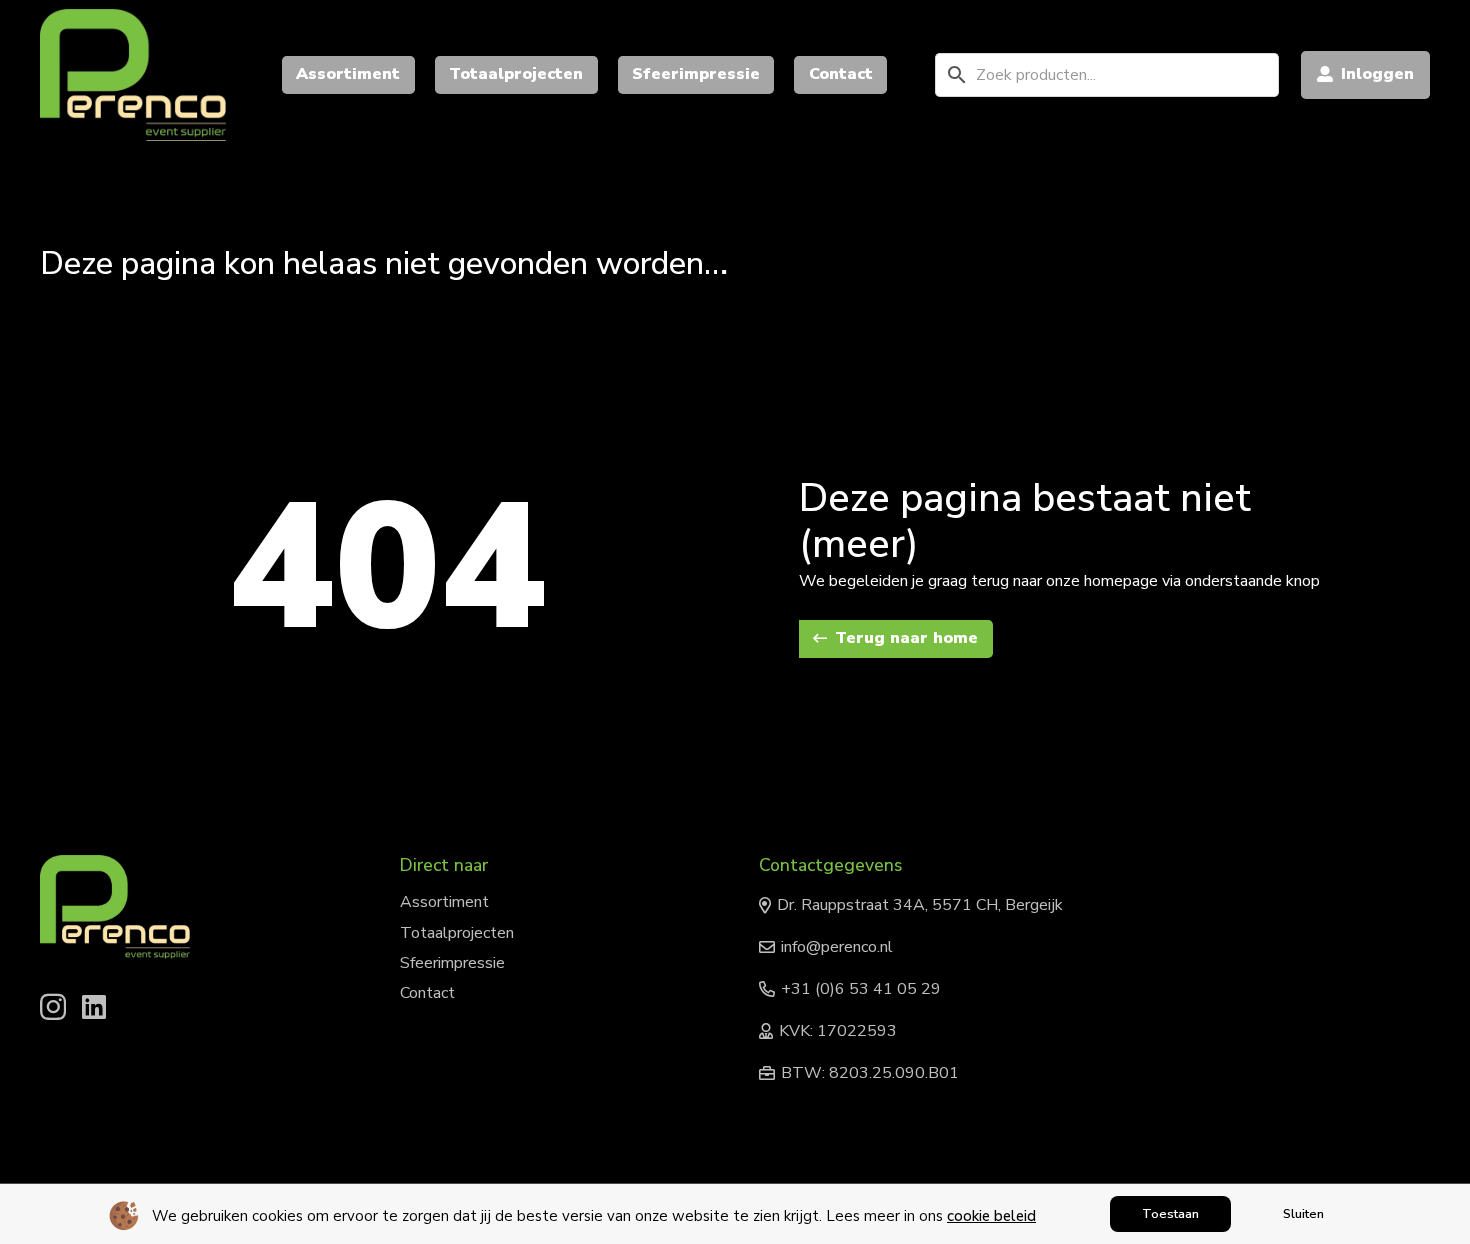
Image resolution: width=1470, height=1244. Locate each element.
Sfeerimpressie (452, 963)
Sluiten (1303, 1214)
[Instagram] (53, 1008)
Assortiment (444, 902)
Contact (427, 993)
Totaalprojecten (457, 933)
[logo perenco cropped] (133, 75)
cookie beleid (991, 1216)
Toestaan (1170, 1214)
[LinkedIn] (94, 1006)
